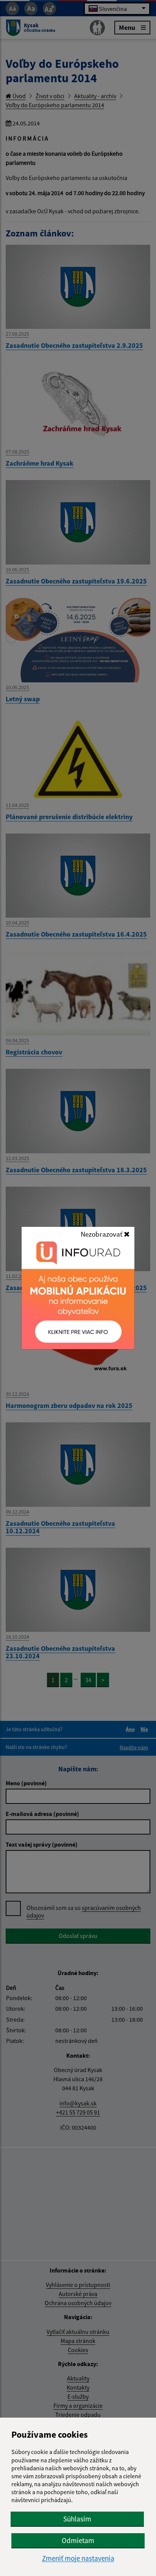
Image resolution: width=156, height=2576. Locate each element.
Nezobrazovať (102, 1234)
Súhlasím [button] (77, 2519)
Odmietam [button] (78, 2540)
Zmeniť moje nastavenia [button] (78, 2558)
